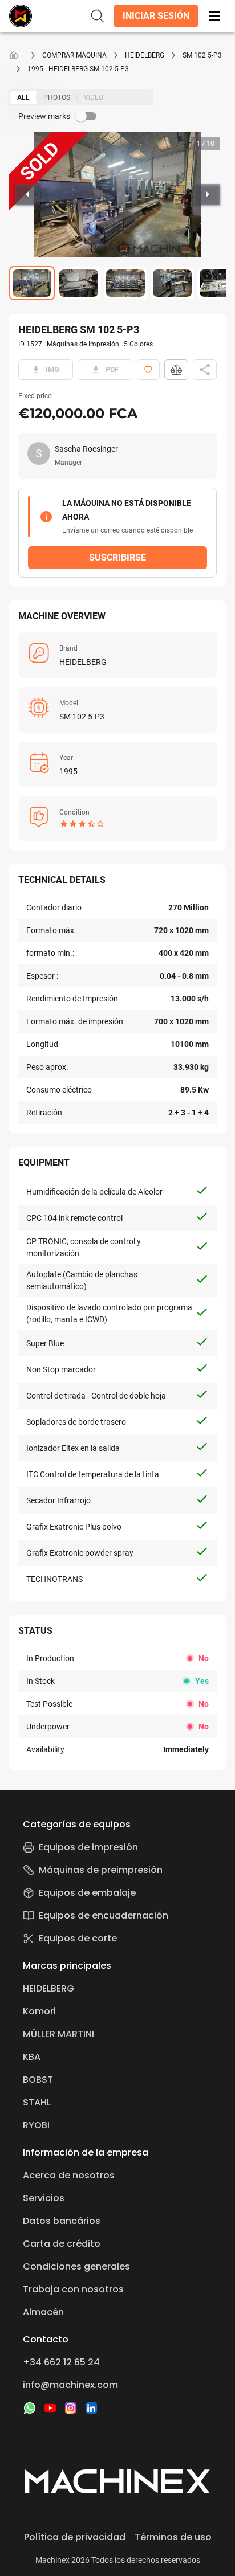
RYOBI (36, 2125)
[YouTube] (50, 2408)
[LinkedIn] (91, 2408)
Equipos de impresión (88, 1847)
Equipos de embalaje (87, 1893)
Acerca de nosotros (69, 2175)
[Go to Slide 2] (79, 283)
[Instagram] (71, 2408)
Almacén (43, 2312)
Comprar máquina (74, 55)
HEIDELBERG (145, 55)
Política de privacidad (75, 2537)
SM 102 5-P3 (202, 55)
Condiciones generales (76, 2266)
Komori (39, 2011)
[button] (156, 16)
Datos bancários (62, 2221)
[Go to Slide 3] (125, 283)
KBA (32, 2057)
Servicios (44, 2198)
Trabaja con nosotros (73, 2289)
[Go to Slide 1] (32, 283)
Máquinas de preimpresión (101, 1870)
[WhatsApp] (30, 2408)
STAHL (37, 2102)
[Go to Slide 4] (172, 283)
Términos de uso (173, 2537)
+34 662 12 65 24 (61, 2362)
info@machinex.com (70, 2385)
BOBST (38, 2080)
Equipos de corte (78, 1938)
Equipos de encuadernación (104, 1915)
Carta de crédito (62, 2244)
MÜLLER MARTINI (58, 2034)
